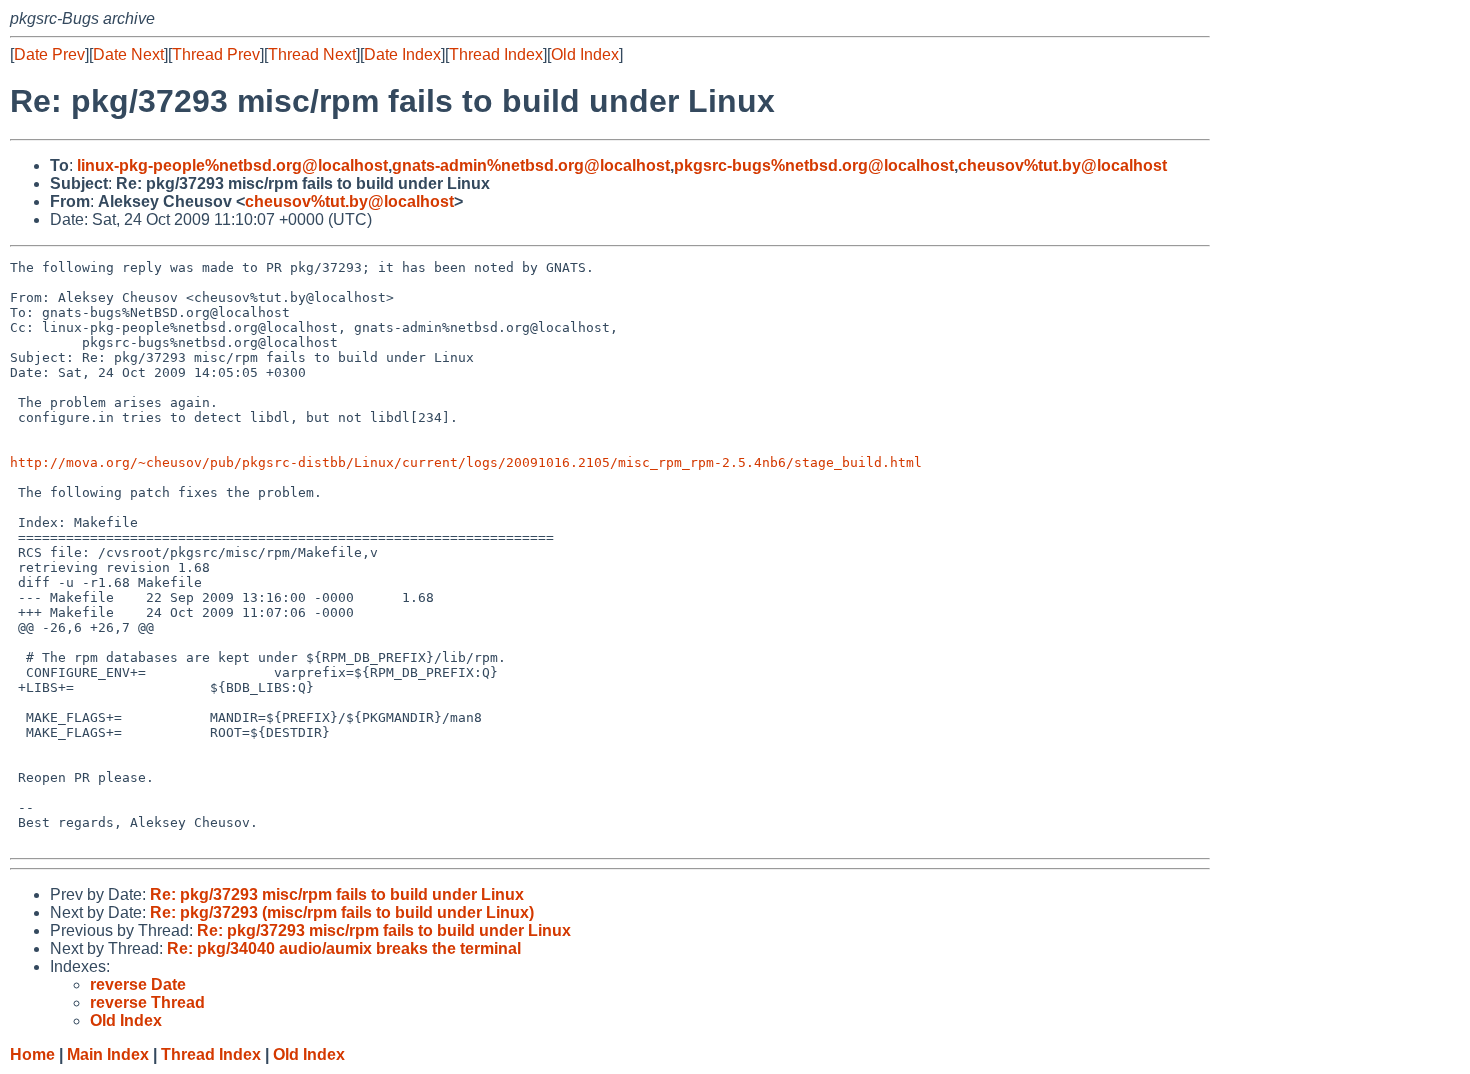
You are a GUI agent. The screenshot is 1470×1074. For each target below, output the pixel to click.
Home (32, 1054)
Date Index (402, 54)
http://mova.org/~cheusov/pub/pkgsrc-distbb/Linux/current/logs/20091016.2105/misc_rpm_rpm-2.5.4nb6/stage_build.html (466, 462)
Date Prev (49, 54)
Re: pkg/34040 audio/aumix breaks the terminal (344, 948)
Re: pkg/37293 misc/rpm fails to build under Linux (337, 894)
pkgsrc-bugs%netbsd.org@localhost (814, 165)
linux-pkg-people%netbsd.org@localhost (232, 165)
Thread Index (496, 54)
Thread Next (312, 54)
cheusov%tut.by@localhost (1062, 165)
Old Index (585, 54)
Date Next (128, 54)
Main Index (108, 1054)
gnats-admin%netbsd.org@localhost (531, 165)
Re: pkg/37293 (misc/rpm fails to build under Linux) (342, 912)
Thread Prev (216, 54)
